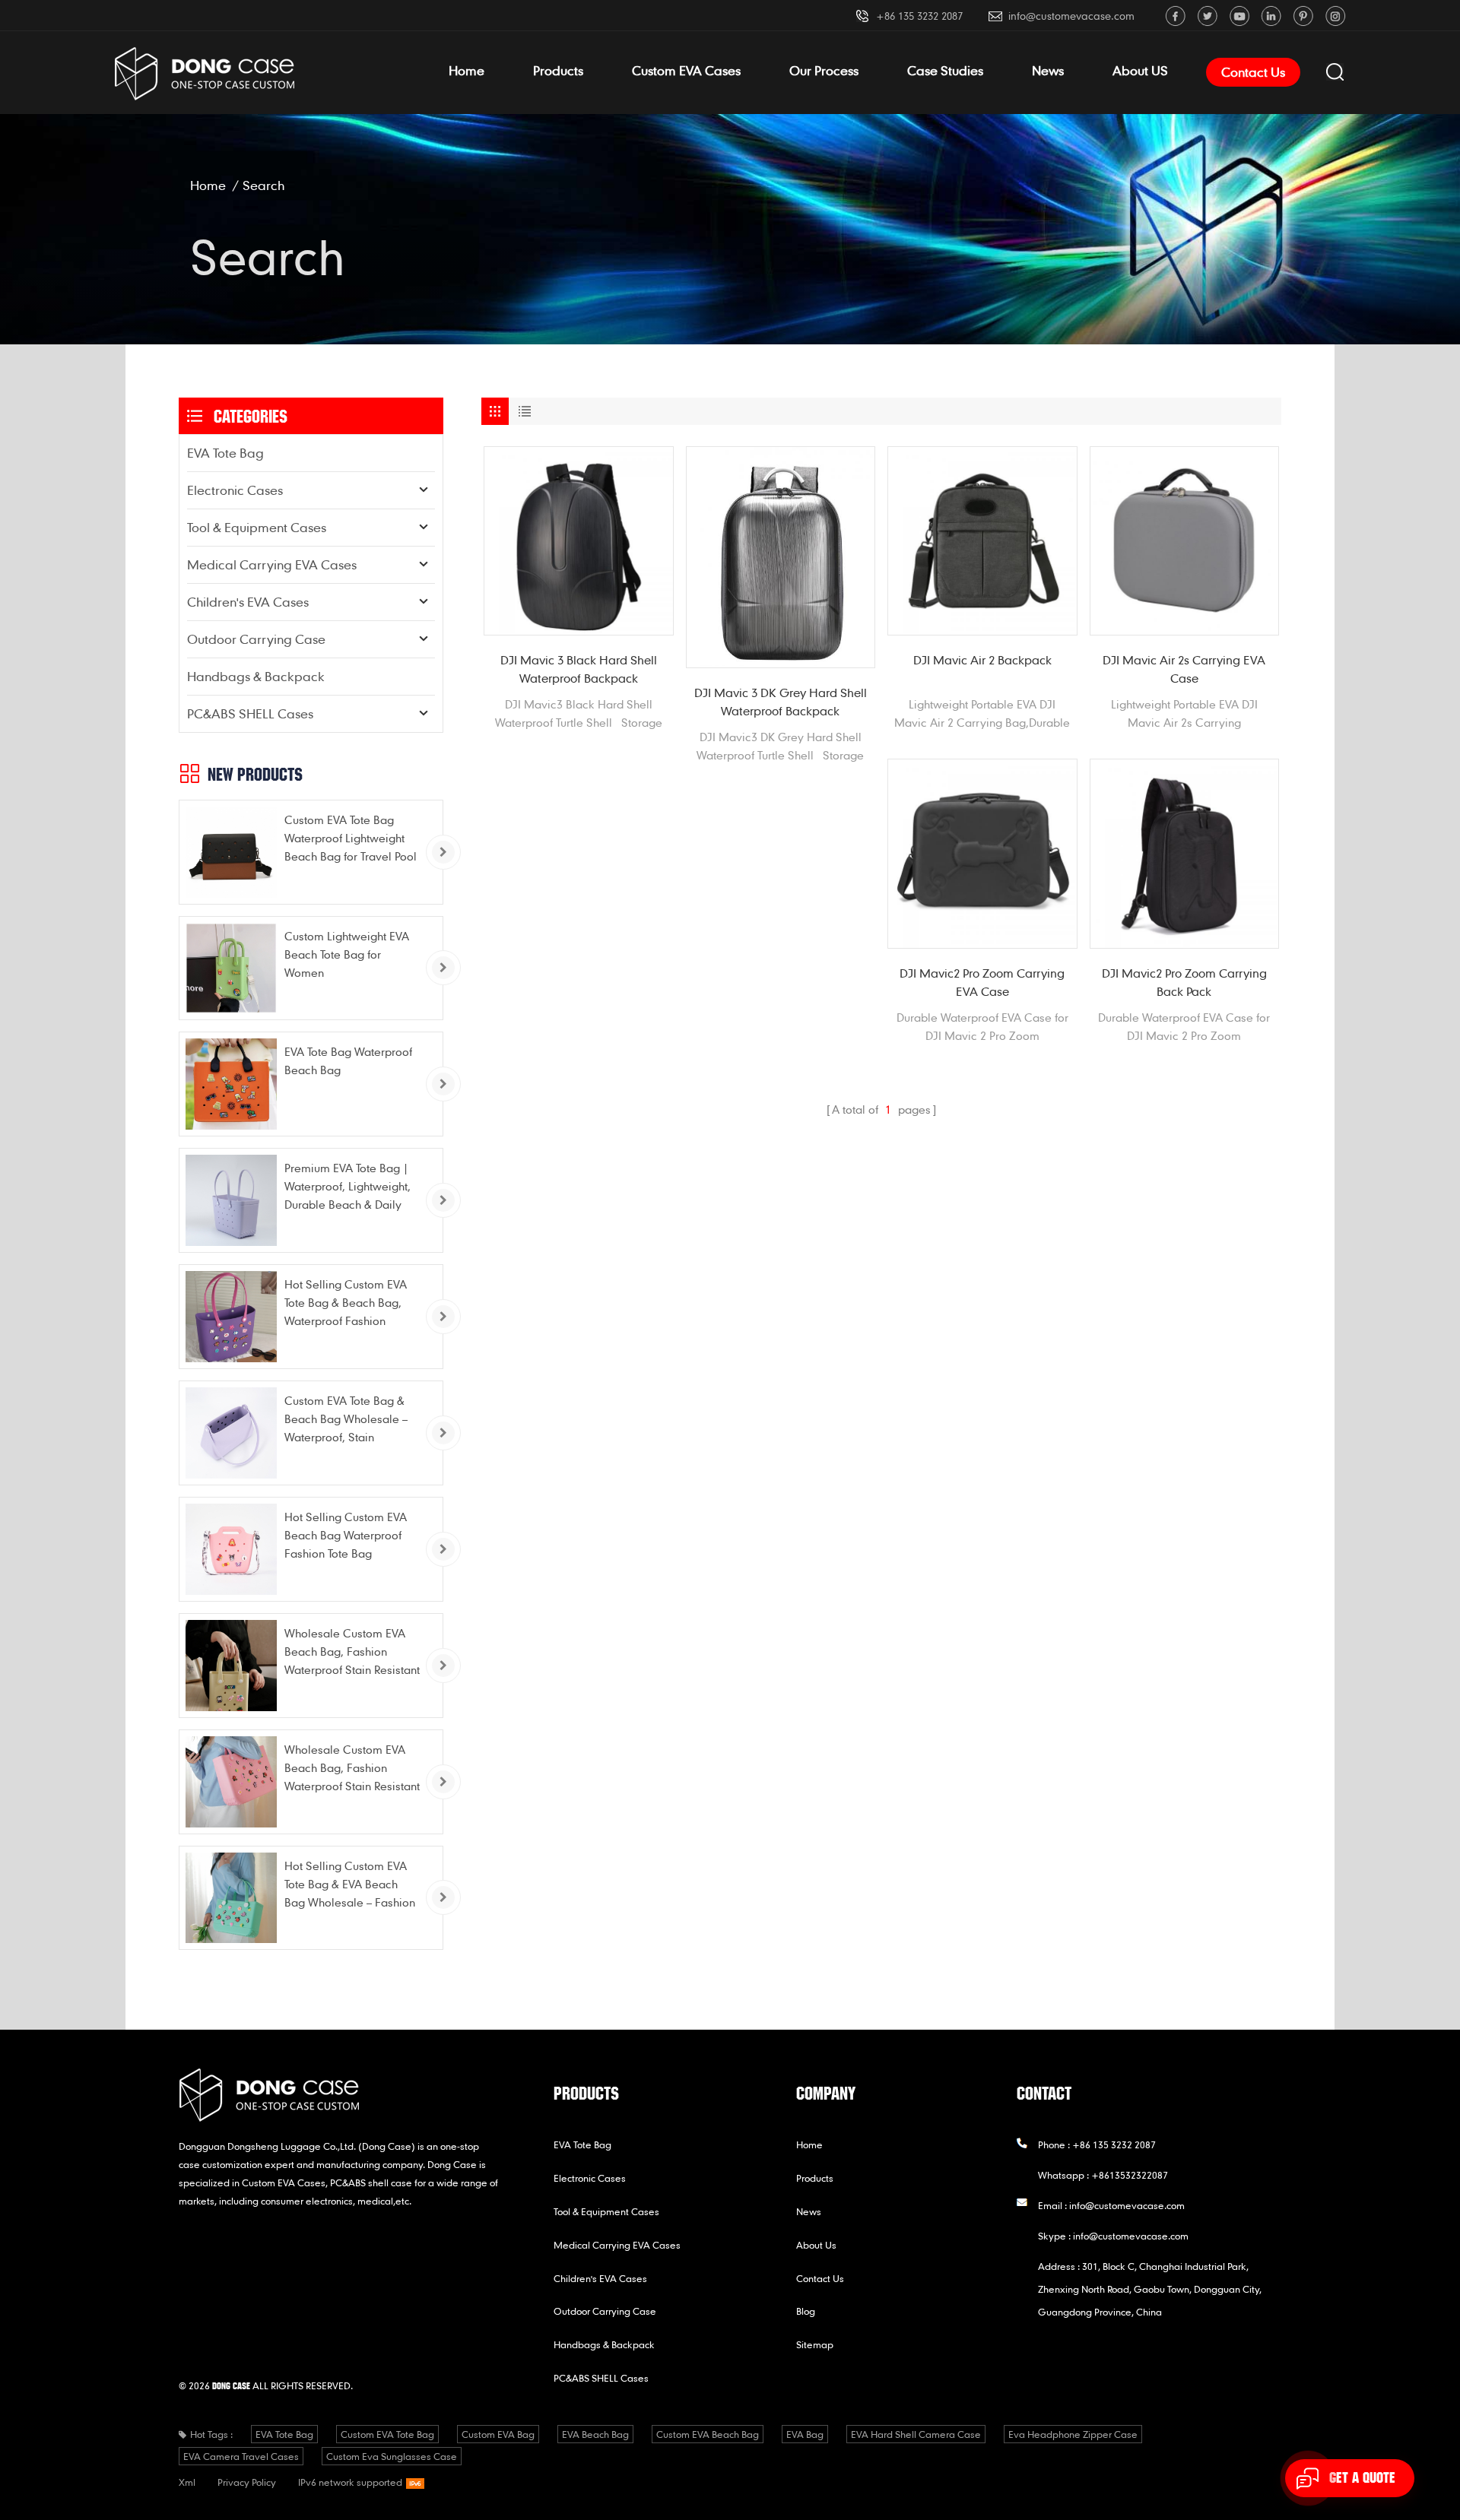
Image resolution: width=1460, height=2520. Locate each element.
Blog (806, 2311)
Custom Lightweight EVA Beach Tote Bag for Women (347, 954)
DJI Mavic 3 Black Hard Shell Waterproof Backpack (579, 669)
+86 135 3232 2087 (919, 16)
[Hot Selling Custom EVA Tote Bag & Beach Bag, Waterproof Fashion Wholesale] (231, 1317)
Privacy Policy (247, 2482)
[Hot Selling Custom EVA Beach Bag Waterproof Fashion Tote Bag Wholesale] (231, 1549)
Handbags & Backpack (256, 676)
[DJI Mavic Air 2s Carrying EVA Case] (1185, 541)
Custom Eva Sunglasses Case (392, 2456)
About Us (816, 2245)
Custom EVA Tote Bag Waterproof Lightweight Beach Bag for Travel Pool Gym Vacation (351, 839)
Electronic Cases (235, 490)
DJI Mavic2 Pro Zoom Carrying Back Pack (1184, 982)
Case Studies (945, 70)
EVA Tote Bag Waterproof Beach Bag (348, 1060)
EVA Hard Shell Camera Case (916, 2434)
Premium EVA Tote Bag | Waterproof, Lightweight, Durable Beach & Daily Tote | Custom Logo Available (348, 1187)
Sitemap (815, 2344)
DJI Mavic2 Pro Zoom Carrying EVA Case (982, 982)
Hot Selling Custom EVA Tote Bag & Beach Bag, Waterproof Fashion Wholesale (346, 1303)
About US (1140, 70)
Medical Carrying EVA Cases (272, 564)
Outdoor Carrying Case (256, 639)
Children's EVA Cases (248, 602)
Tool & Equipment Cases (257, 527)
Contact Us (1253, 72)
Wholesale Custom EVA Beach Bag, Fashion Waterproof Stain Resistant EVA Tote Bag (352, 1652)
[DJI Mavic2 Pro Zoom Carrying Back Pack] (1185, 854)
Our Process (824, 70)
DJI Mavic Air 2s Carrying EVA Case (1184, 669)
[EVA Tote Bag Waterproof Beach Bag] (231, 1084)
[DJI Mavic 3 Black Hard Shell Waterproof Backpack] (579, 541)
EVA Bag (805, 2434)
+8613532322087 (1130, 2175)
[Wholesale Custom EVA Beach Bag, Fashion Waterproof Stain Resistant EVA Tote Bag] (231, 1666)
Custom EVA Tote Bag (387, 2434)
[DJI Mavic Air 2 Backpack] (982, 541)
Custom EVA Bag (498, 2434)
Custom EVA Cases (686, 70)
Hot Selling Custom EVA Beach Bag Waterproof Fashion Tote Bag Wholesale (346, 1536)
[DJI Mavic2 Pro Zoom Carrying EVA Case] (982, 854)
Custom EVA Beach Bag (708, 2434)
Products (558, 70)
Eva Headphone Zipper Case (1073, 2434)
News (1048, 70)
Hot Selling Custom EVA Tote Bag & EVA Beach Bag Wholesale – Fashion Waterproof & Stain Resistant (350, 1885)
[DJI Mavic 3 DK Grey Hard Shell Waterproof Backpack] (781, 557)
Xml (187, 2482)
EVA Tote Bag (225, 453)
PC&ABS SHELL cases (250, 713)
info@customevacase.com (1071, 16)
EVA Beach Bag (595, 2434)
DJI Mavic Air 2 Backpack (982, 660)
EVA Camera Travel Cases (241, 2456)
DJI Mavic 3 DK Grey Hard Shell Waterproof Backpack (781, 702)
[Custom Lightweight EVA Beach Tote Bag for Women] (231, 968)
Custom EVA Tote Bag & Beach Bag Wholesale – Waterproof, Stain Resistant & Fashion (346, 1420)
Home (467, 70)
